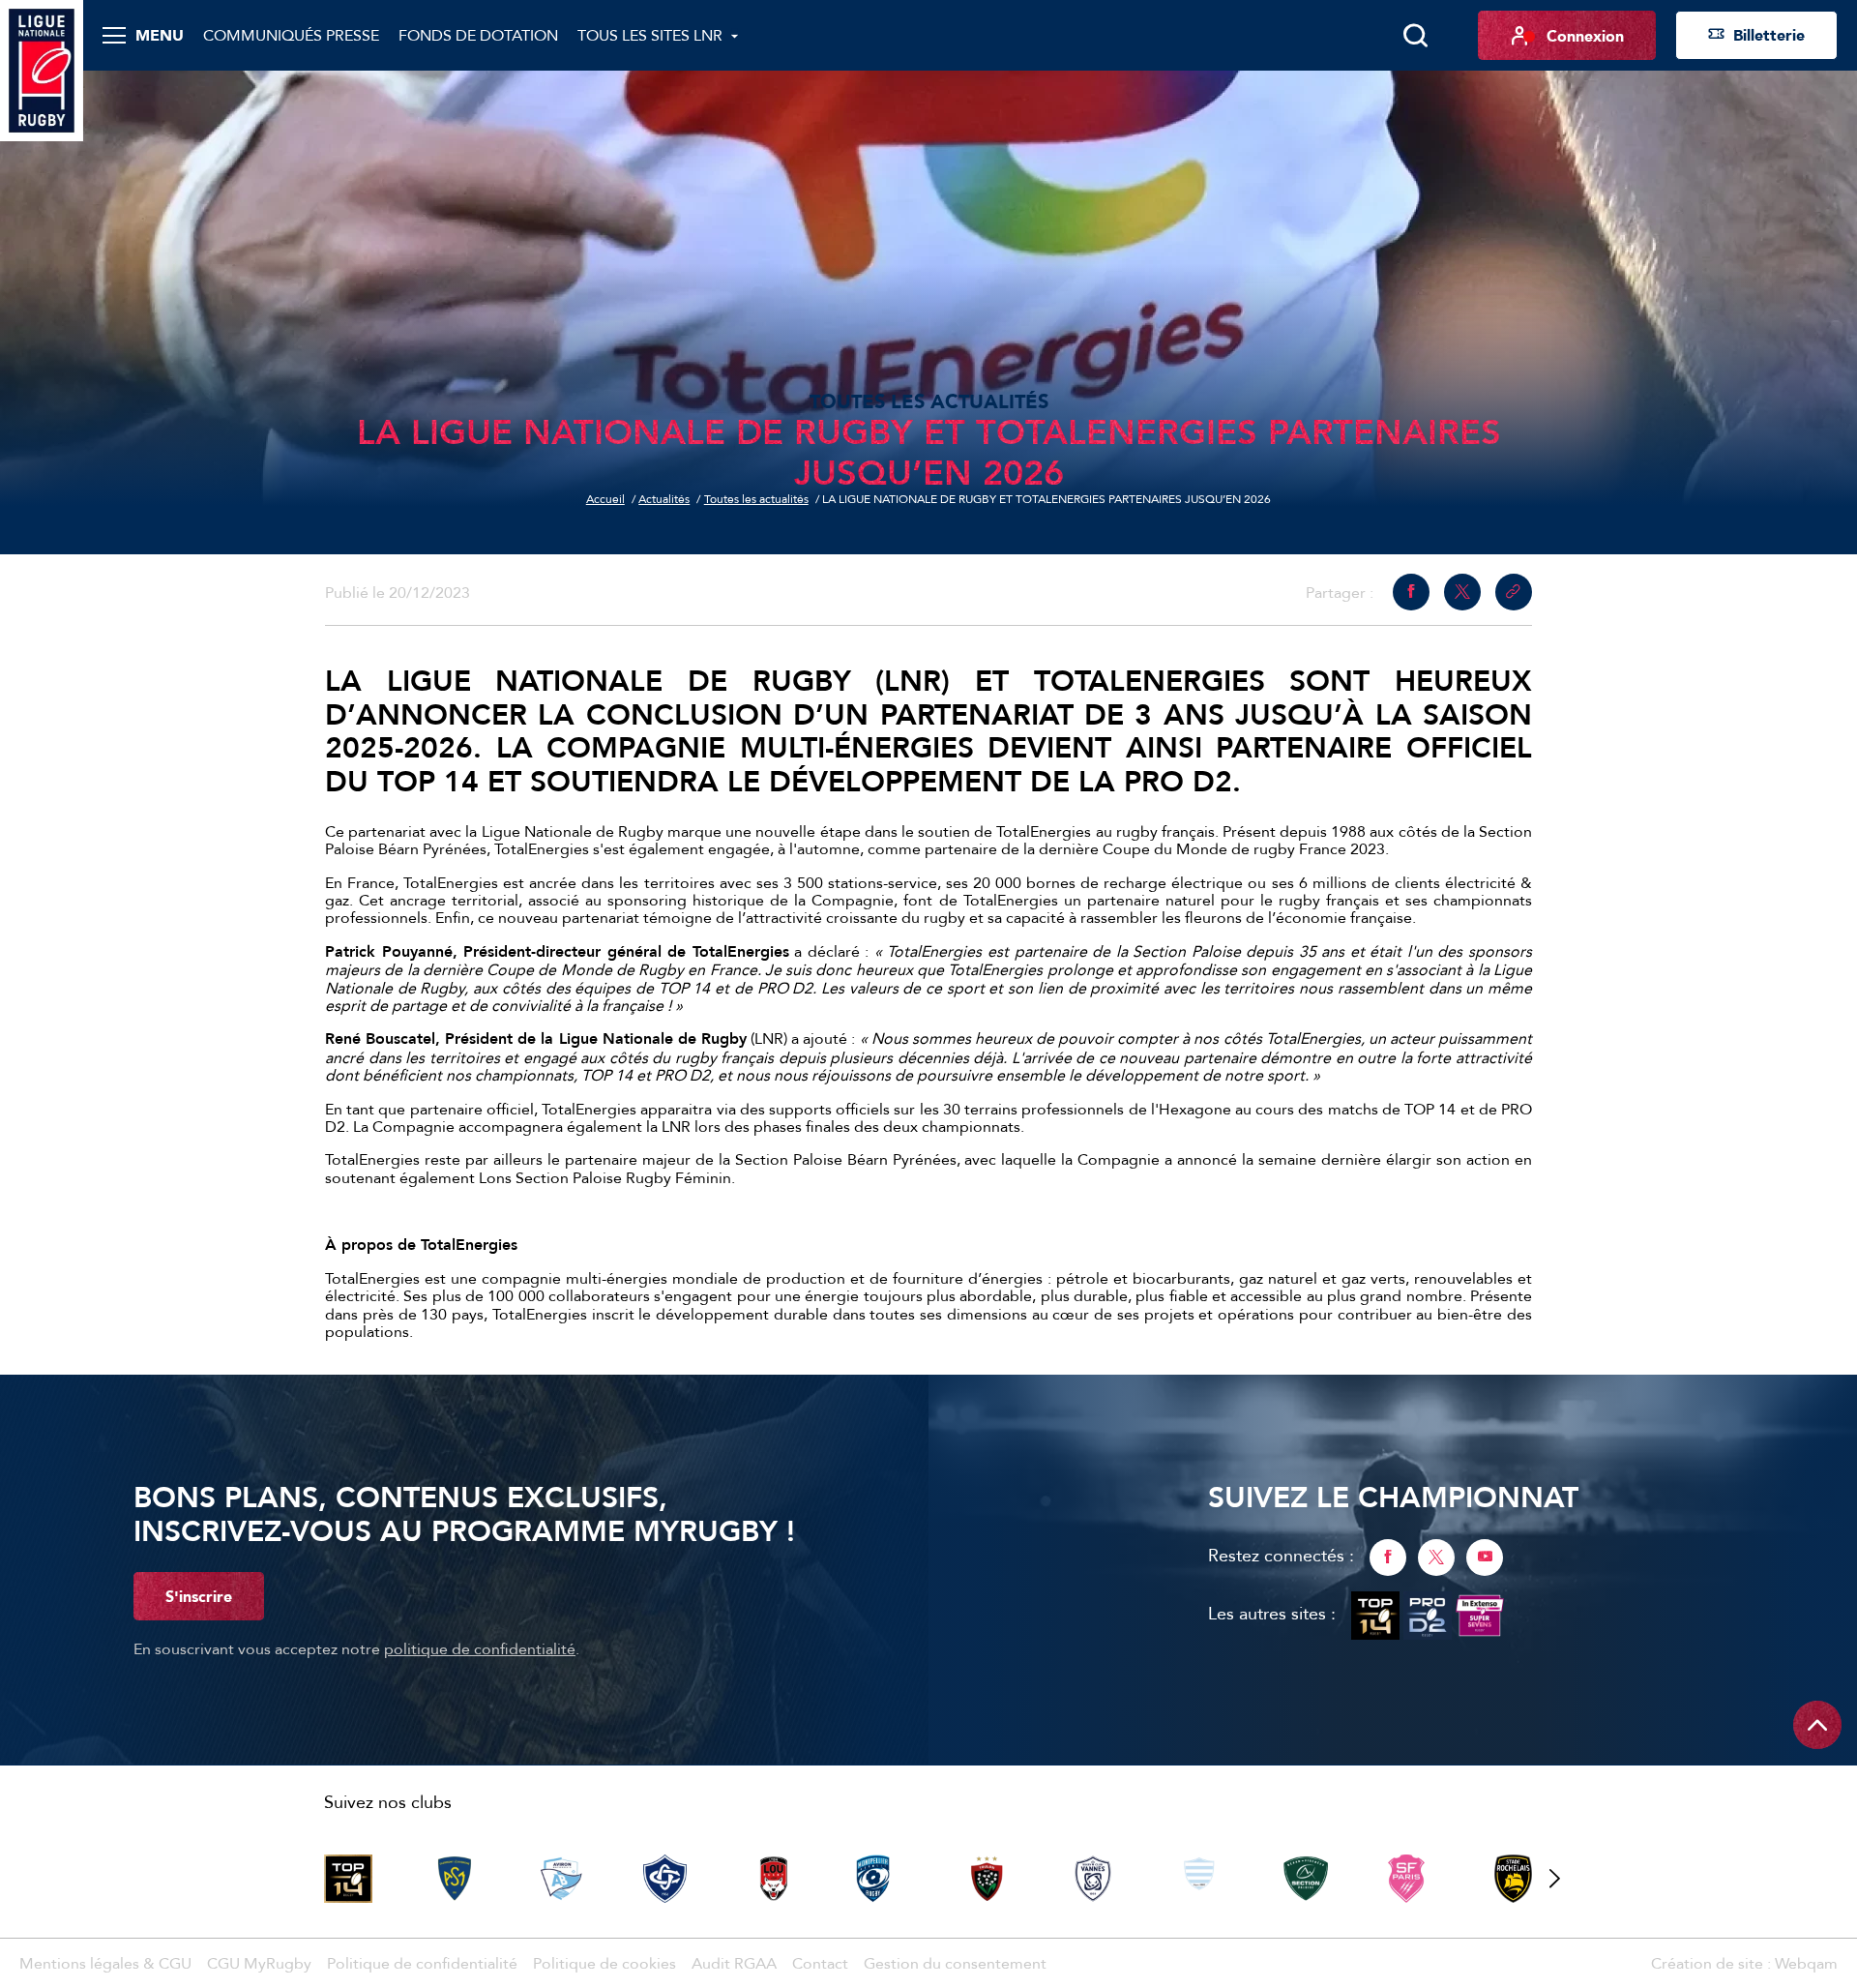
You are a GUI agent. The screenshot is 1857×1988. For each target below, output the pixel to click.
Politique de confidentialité (422, 1963)
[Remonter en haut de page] (1817, 1725)
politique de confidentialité (480, 1648)
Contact (820, 1963)
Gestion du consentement (955, 1963)
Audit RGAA (734, 1963)
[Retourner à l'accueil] (42, 69)
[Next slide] (1554, 1879)
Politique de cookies (604, 1963)
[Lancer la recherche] (1415, 36)
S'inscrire (199, 1596)
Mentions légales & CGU (105, 1963)
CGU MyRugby (259, 1963)
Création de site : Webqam (1744, 1963)
